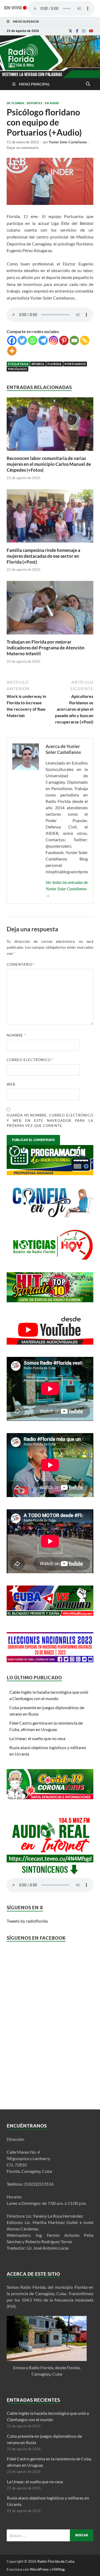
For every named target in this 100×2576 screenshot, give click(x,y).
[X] (70, 31)
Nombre (16, 1035)
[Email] (74, 340)
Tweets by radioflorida (27, 1921)
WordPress (39, 2569)
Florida (55, 364)
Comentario (21, 964)
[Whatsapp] (33, 340)
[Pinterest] (64, 340)
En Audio (52, 103)
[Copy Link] (85, 340)
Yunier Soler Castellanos (68, 142)
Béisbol (38, 364)
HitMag (58, 2569)
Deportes (34, 103)
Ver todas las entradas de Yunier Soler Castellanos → (67, 889)
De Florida (15, 103)
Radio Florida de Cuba (56, 2561)
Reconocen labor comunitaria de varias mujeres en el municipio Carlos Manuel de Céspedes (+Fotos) (49, 464)
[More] (12, 351)
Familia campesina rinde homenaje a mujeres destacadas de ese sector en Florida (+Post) (43, 556)
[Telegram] (43, 340)
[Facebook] (77, 31)
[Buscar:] (50, 2535)
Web (11, 1084)
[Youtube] (91, 31)
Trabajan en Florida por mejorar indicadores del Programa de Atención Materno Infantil (46, 648)
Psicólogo (17, 369)
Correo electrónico (30, 1060)
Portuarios (75, 364)
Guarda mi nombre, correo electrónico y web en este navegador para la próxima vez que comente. (50, 1120)
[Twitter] (22, 340)
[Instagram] (84, 31)
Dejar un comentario (23, 148)
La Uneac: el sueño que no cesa (37, 1738)
